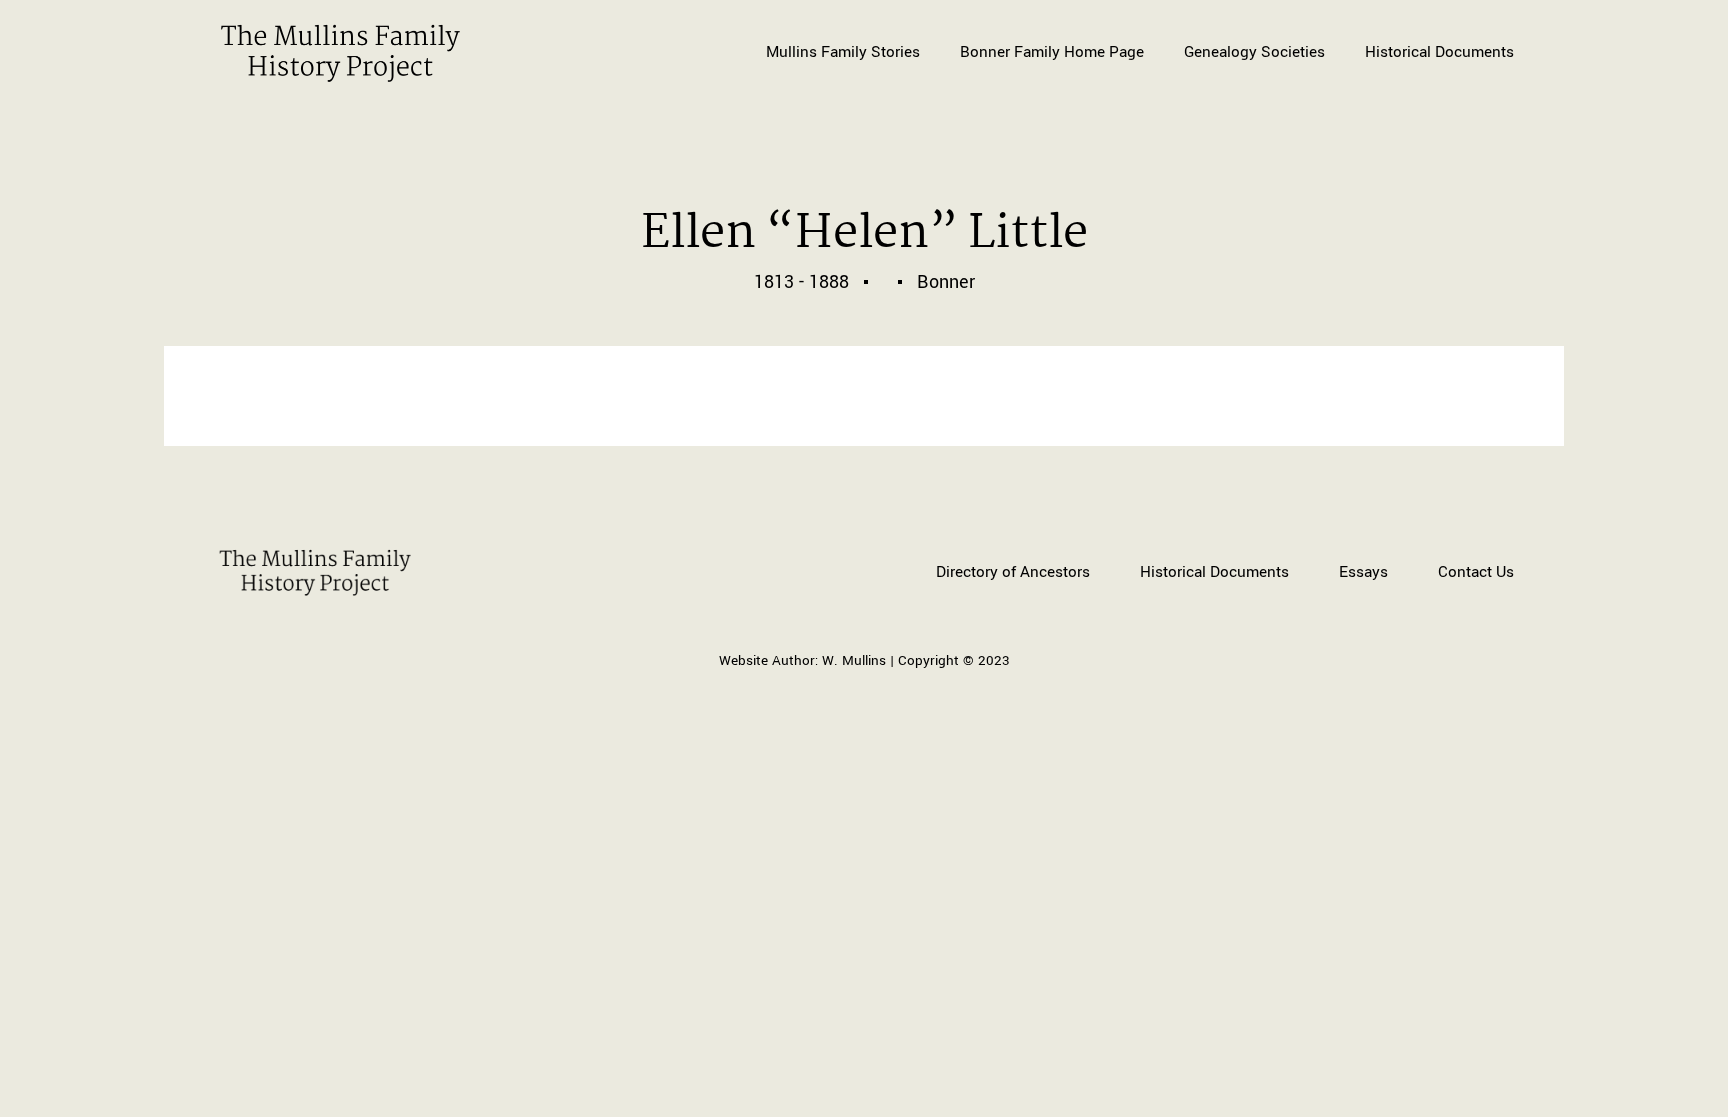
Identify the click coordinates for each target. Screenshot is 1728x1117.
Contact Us (1476, 572)
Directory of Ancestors (1013, 572)
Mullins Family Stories (843, 52)
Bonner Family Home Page (1052, 52)
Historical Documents (1439, 52)
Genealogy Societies (1254, 52)
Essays (1363, 572)
